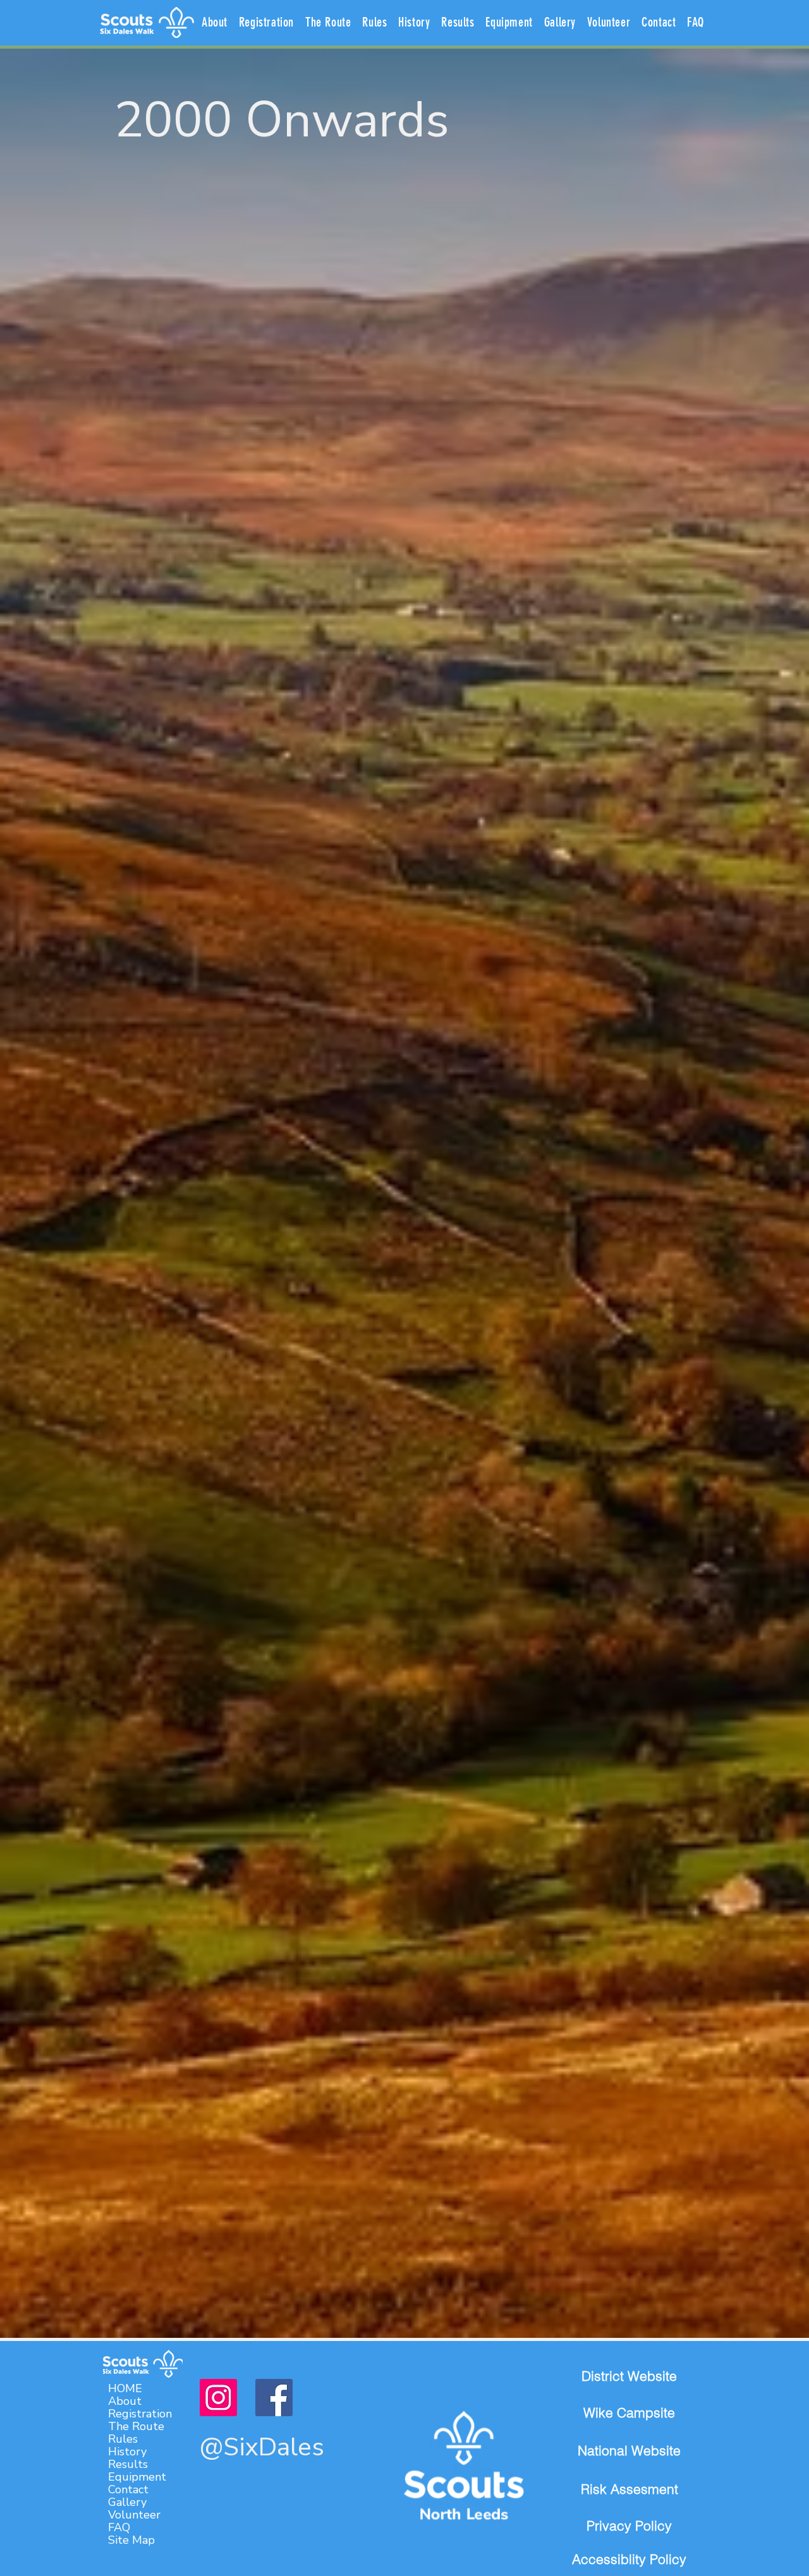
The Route (136, 2426)
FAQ (119, 2527)
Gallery (127, 2502)
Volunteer (134, 2515)
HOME (125, 2388)
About (125, 2401)
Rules (123, 2439)
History (127, 2452)
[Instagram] (218, 2398)
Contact (128, 2489)
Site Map (131, 2540)
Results (128, 2464)
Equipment (137, 2477)
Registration (140, 2414)
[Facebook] (274, 2398)
